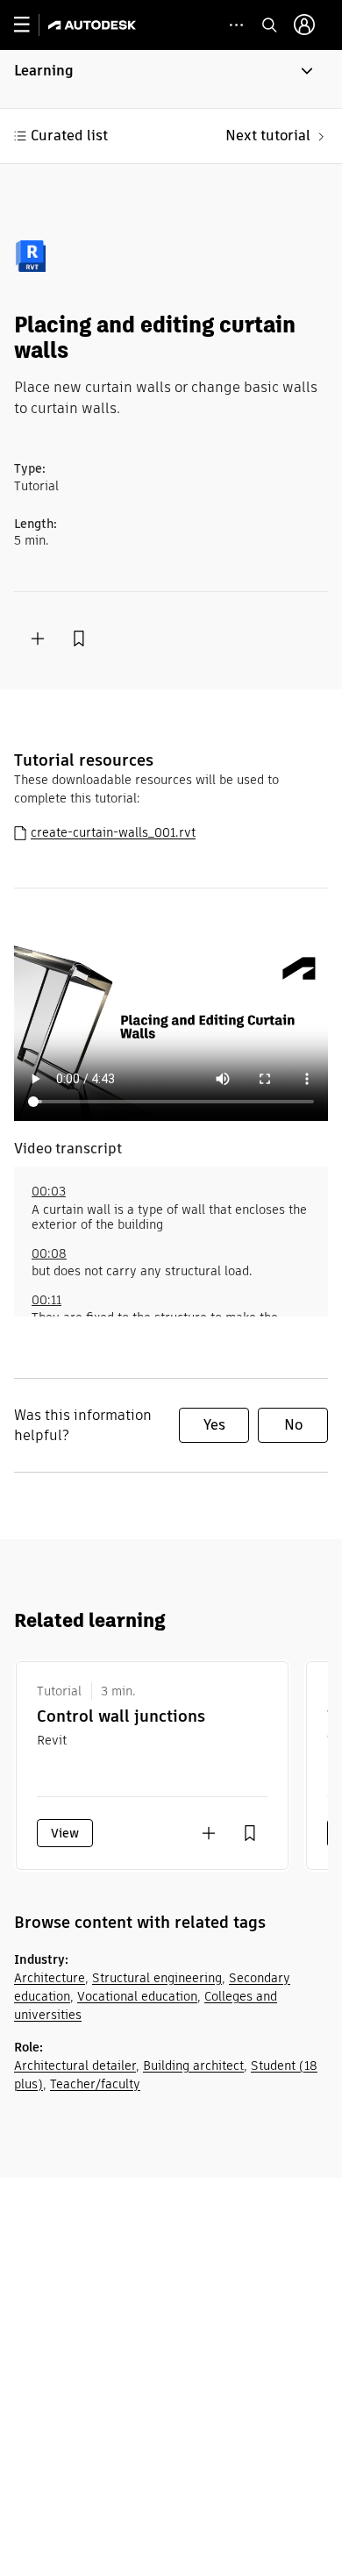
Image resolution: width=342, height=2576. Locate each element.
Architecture (50, 1978)
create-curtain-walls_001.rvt (113, 832)
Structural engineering (157, 1978)
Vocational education (137, 1996)
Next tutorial (268, 136)
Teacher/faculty (95, 2084)
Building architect (193, 2066)
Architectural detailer (75, 2066)
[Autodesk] (94, 25)
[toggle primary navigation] (31, 25)
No (293, 1425)
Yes (214, 1425)
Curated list (69, 136)
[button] (171, 79)
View (65, 1833)
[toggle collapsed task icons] (236, 25)
